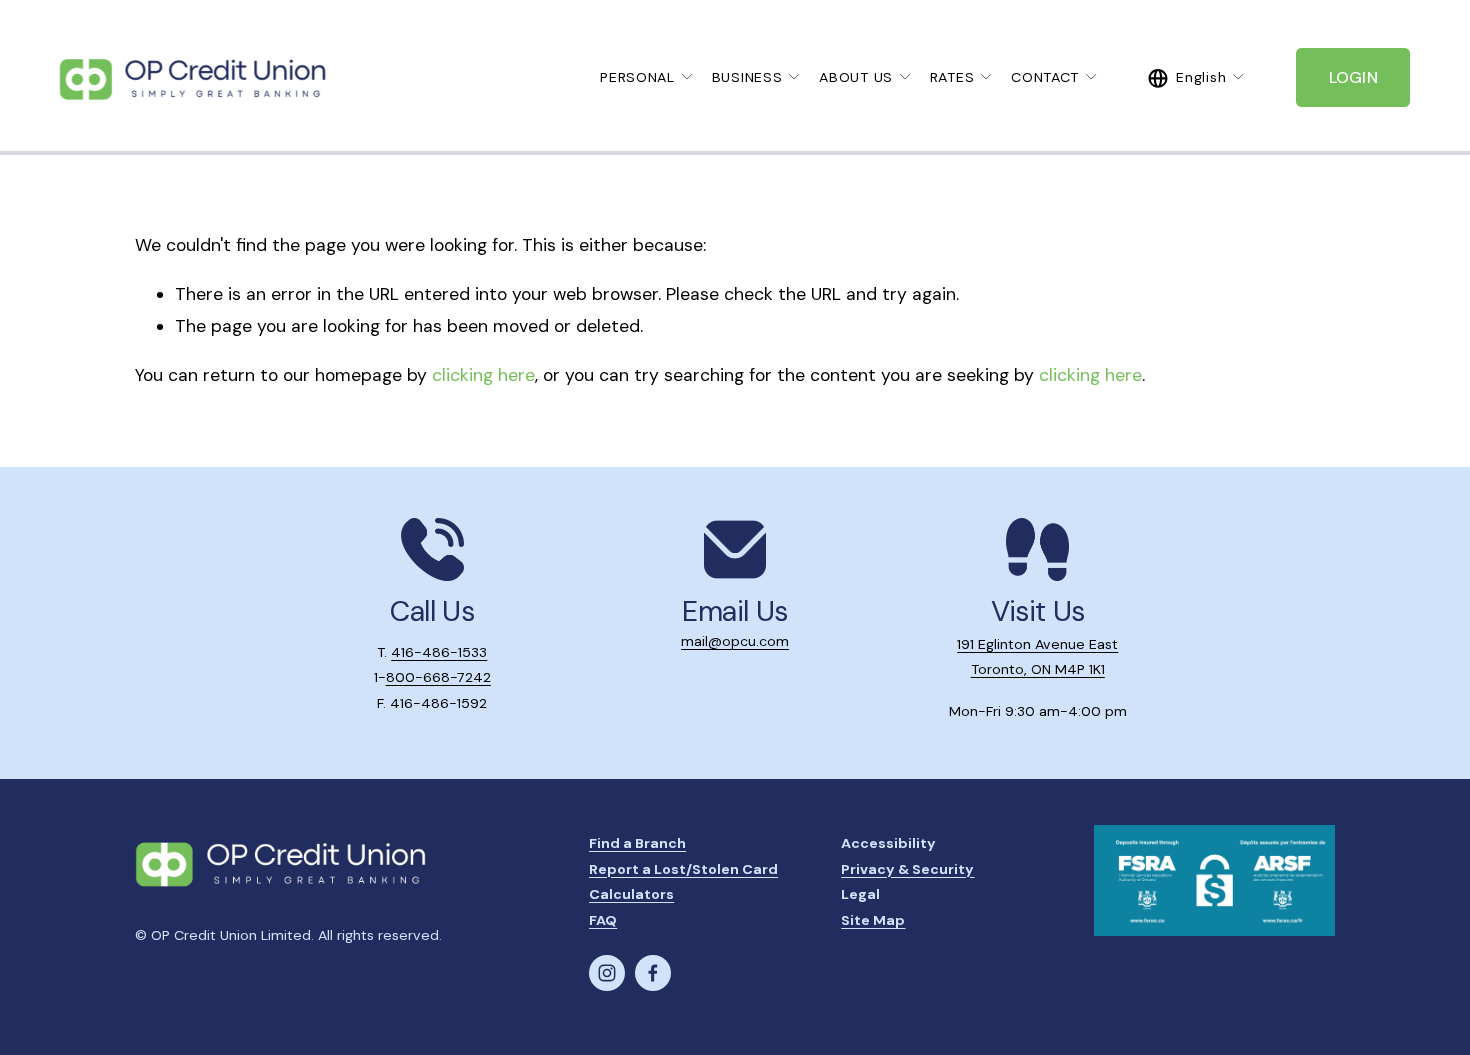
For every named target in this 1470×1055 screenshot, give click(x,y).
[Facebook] (653, 973)
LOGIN (1354, 77)
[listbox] (1196, 77)
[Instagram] (607, 973)
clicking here (483, 375)
